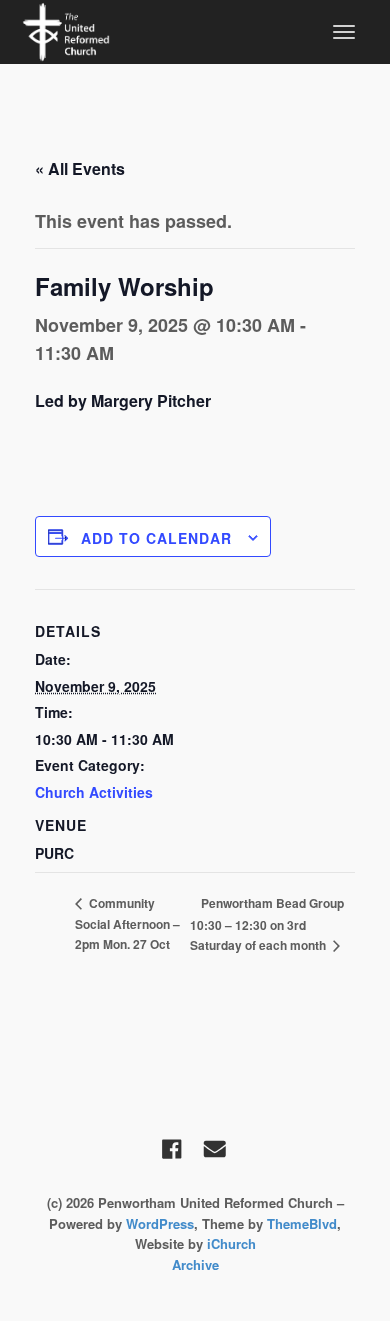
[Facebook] (172, 1149)
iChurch (231, 1243)
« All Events (80, 168)
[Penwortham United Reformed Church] (66, 30)
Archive (195, 1264)
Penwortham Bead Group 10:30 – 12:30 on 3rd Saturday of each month (267, 924)
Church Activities (94, 792)
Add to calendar (156, 538)
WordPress (160, 1223)
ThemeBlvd (302, 1223)
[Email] (215, 1149)
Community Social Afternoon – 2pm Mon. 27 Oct (127, 923)
